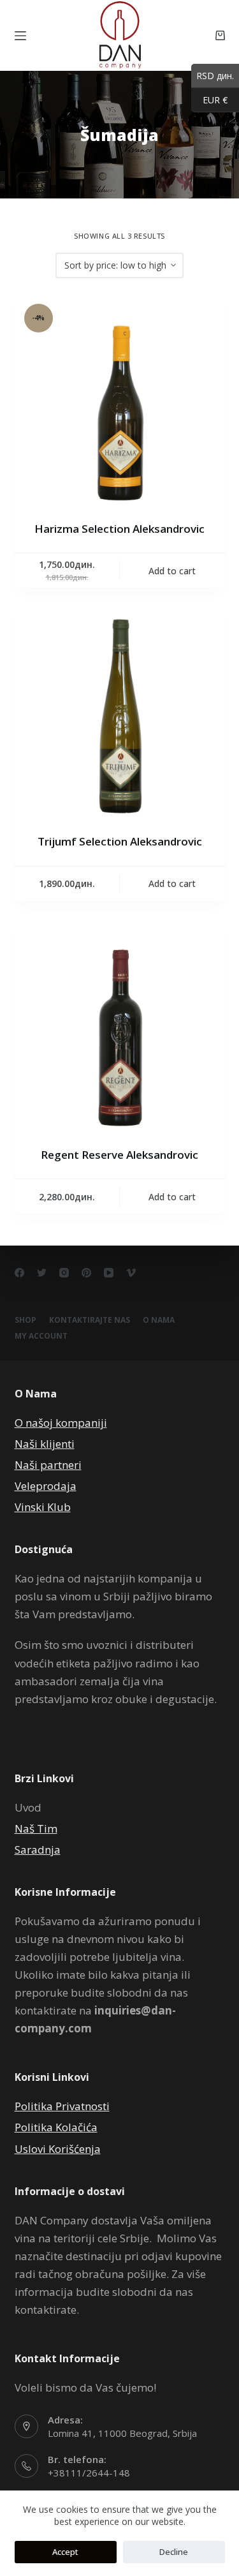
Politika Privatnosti (62, 2106)
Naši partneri (48, 1465)
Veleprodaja (46, 1486)
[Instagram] (64, 1273)
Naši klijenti (45, 1444)
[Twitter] (42, 1273)
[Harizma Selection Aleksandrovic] (120, 399)
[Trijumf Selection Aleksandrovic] (120, 712)
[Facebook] (19, 1273)
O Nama (159, 1320)
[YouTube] (109, 1273)
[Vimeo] (131, 1273)
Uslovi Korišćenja (58, 2149)
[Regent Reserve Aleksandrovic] (120, 1025)
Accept (65, 2552)
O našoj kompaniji (61, 1423)
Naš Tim (36, 1828)
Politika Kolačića (56, 2127)
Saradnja (38, 1850)
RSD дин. (213, 75)
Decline (174, 2552)
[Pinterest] (86, 1273)
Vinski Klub (43, 1507)
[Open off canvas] (20, 36)
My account (41, 1336)
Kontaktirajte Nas (90, 1320)
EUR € (209, 100)
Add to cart (172, 571)
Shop (25, 1320)
